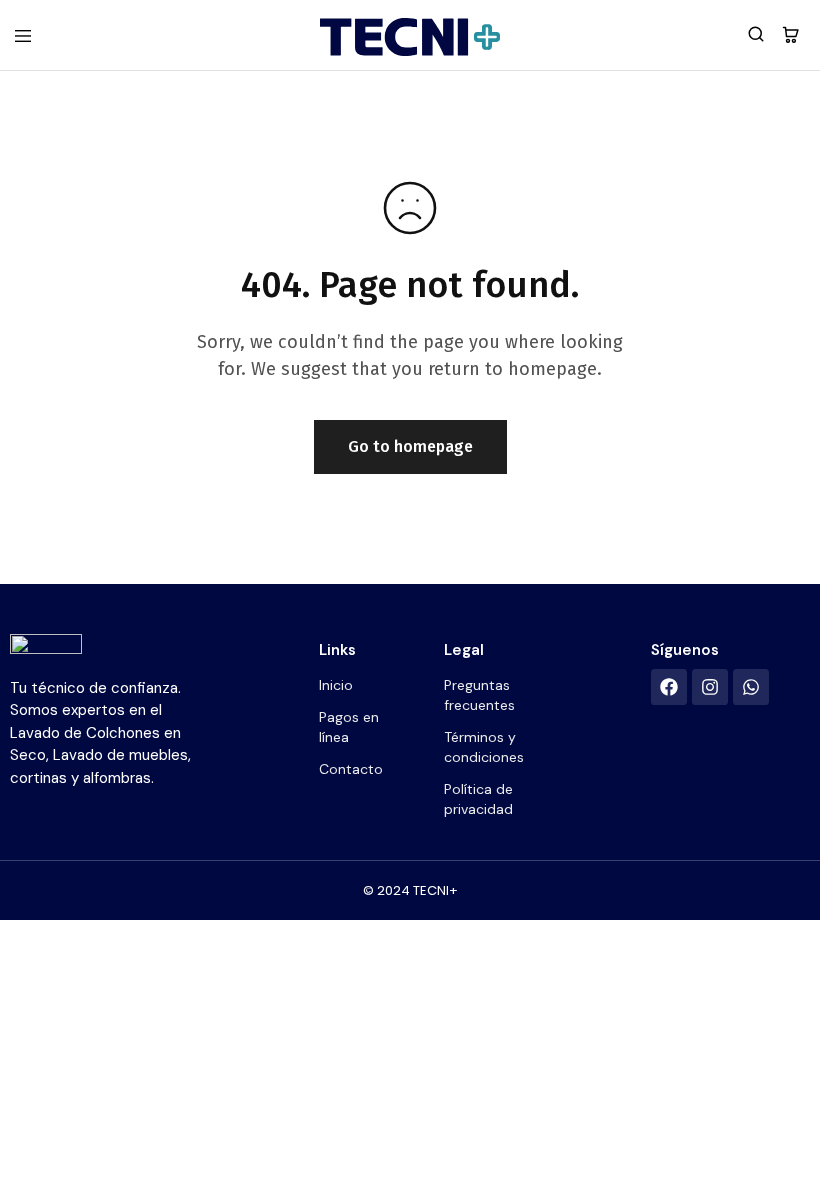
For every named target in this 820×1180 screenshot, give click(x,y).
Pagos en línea (349, 727)
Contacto (351, 769)
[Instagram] (710, 687)
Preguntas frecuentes (479, 695)
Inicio (336, 685)
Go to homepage (410, 446)
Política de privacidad (478, 799)
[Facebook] (669, 687)
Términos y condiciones (484, 747)
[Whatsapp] (751, 687)
